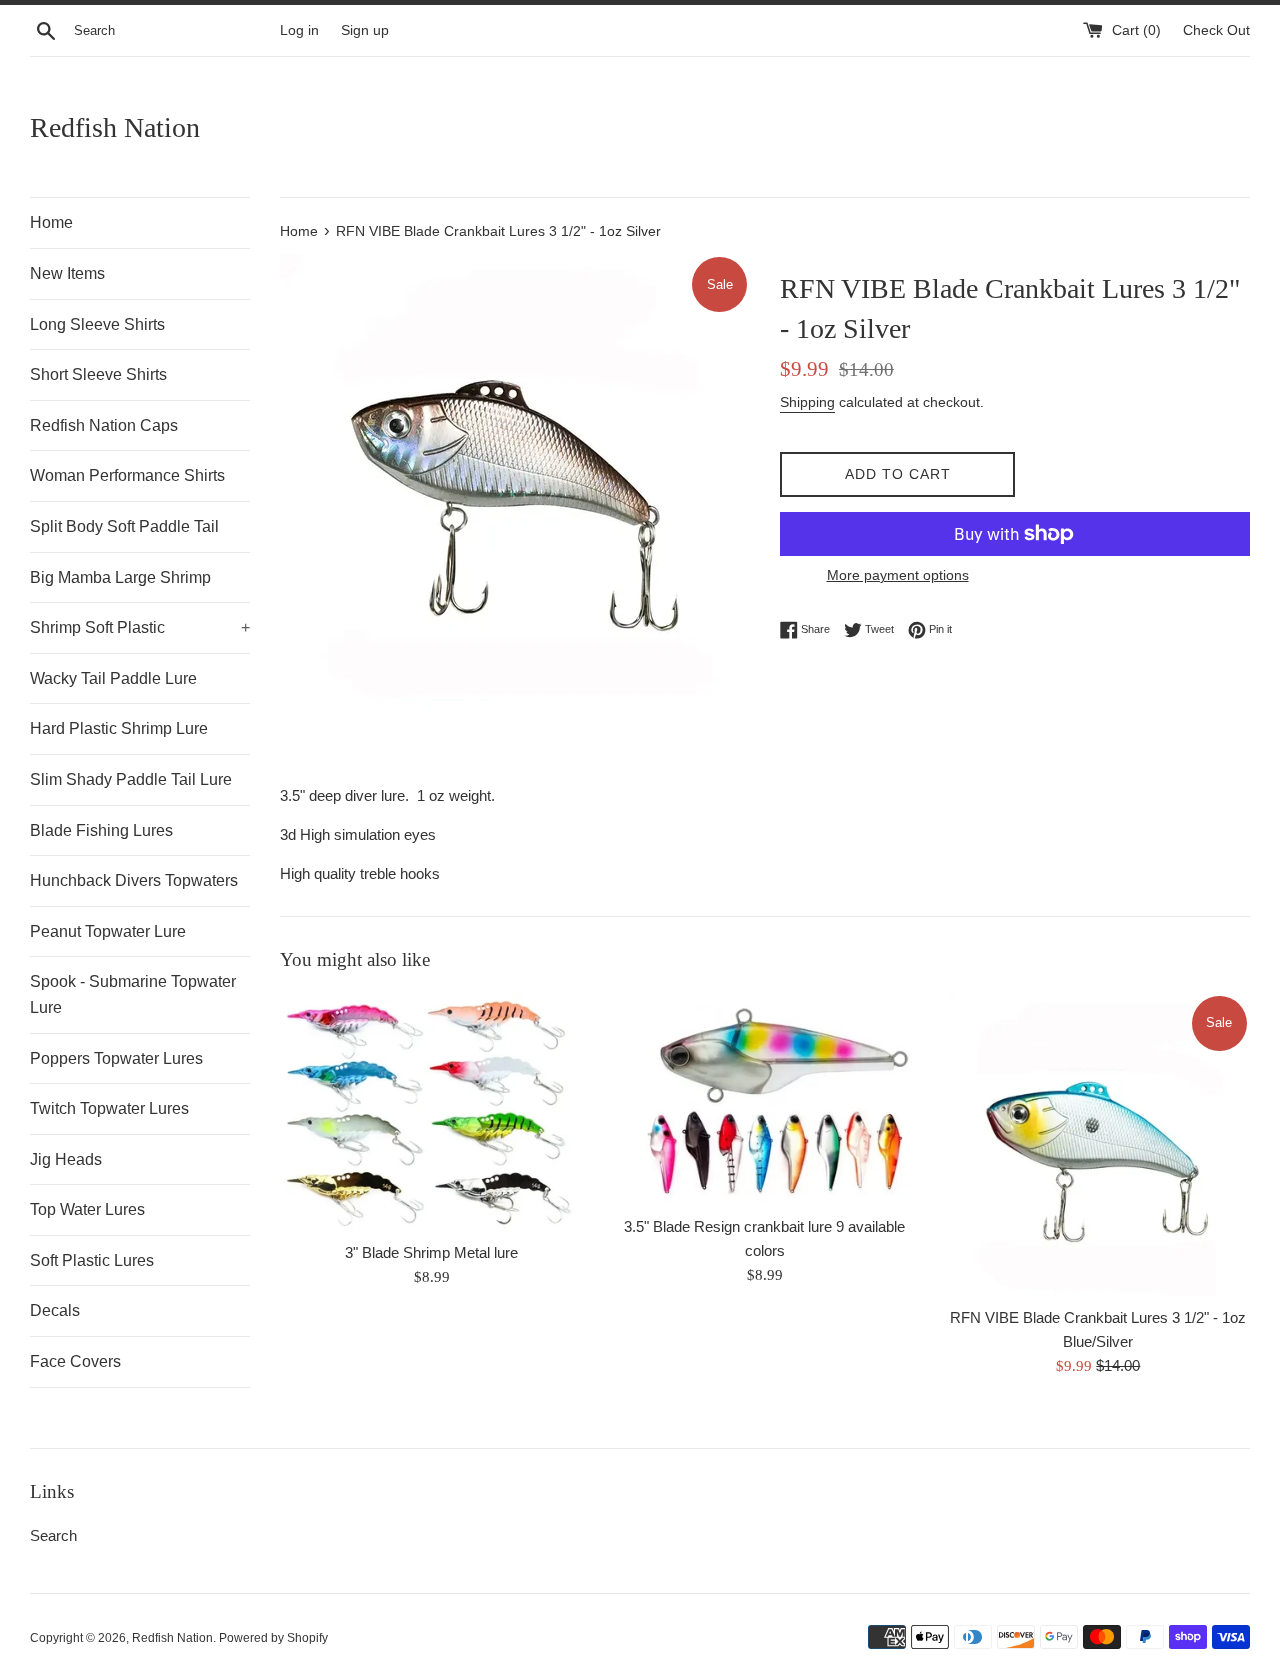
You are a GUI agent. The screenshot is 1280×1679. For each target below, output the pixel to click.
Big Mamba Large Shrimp (120, 577)
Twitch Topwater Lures (109, 1108)
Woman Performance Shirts (127, 475)
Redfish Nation (115, 127)
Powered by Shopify (273, 1638)
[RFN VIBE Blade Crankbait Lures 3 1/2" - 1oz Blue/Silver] (1098, 1144)
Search (53, 1535)
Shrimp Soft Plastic (140, 627)
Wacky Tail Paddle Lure (113, 678)
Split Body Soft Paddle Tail (124, 526)
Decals (55, 1310)
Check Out (1216, 30)
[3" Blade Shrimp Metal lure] (431, 1112)
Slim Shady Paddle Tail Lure (131, 779)
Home (51, 222)
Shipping (807, 402)
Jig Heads (66, 1159)
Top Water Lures (87, 1209)
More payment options (898, 575)
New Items (67, 273)
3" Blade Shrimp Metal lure (431, 1252)
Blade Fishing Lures (101, 830)
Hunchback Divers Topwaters (134, 880)
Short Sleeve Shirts (98, 374)
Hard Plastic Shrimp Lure (119, 728)
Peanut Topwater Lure (108, 931)
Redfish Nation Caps (104, 425)
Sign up (365, 30)
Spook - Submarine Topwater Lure (133, 994)
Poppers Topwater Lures (116, 1058)
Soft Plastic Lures (92, 1260)
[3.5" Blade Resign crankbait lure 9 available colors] (764, 1099)
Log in (299, 30)
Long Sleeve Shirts (97, 324)
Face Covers (75, 1361)
